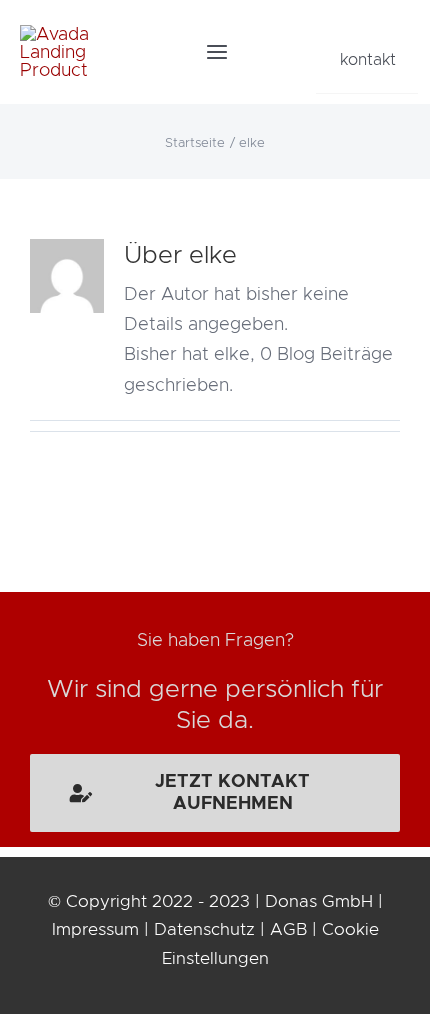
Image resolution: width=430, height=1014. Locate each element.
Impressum (95, 929)
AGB (288, 929)
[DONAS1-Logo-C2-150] (56, 34)
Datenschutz (204, 929)
